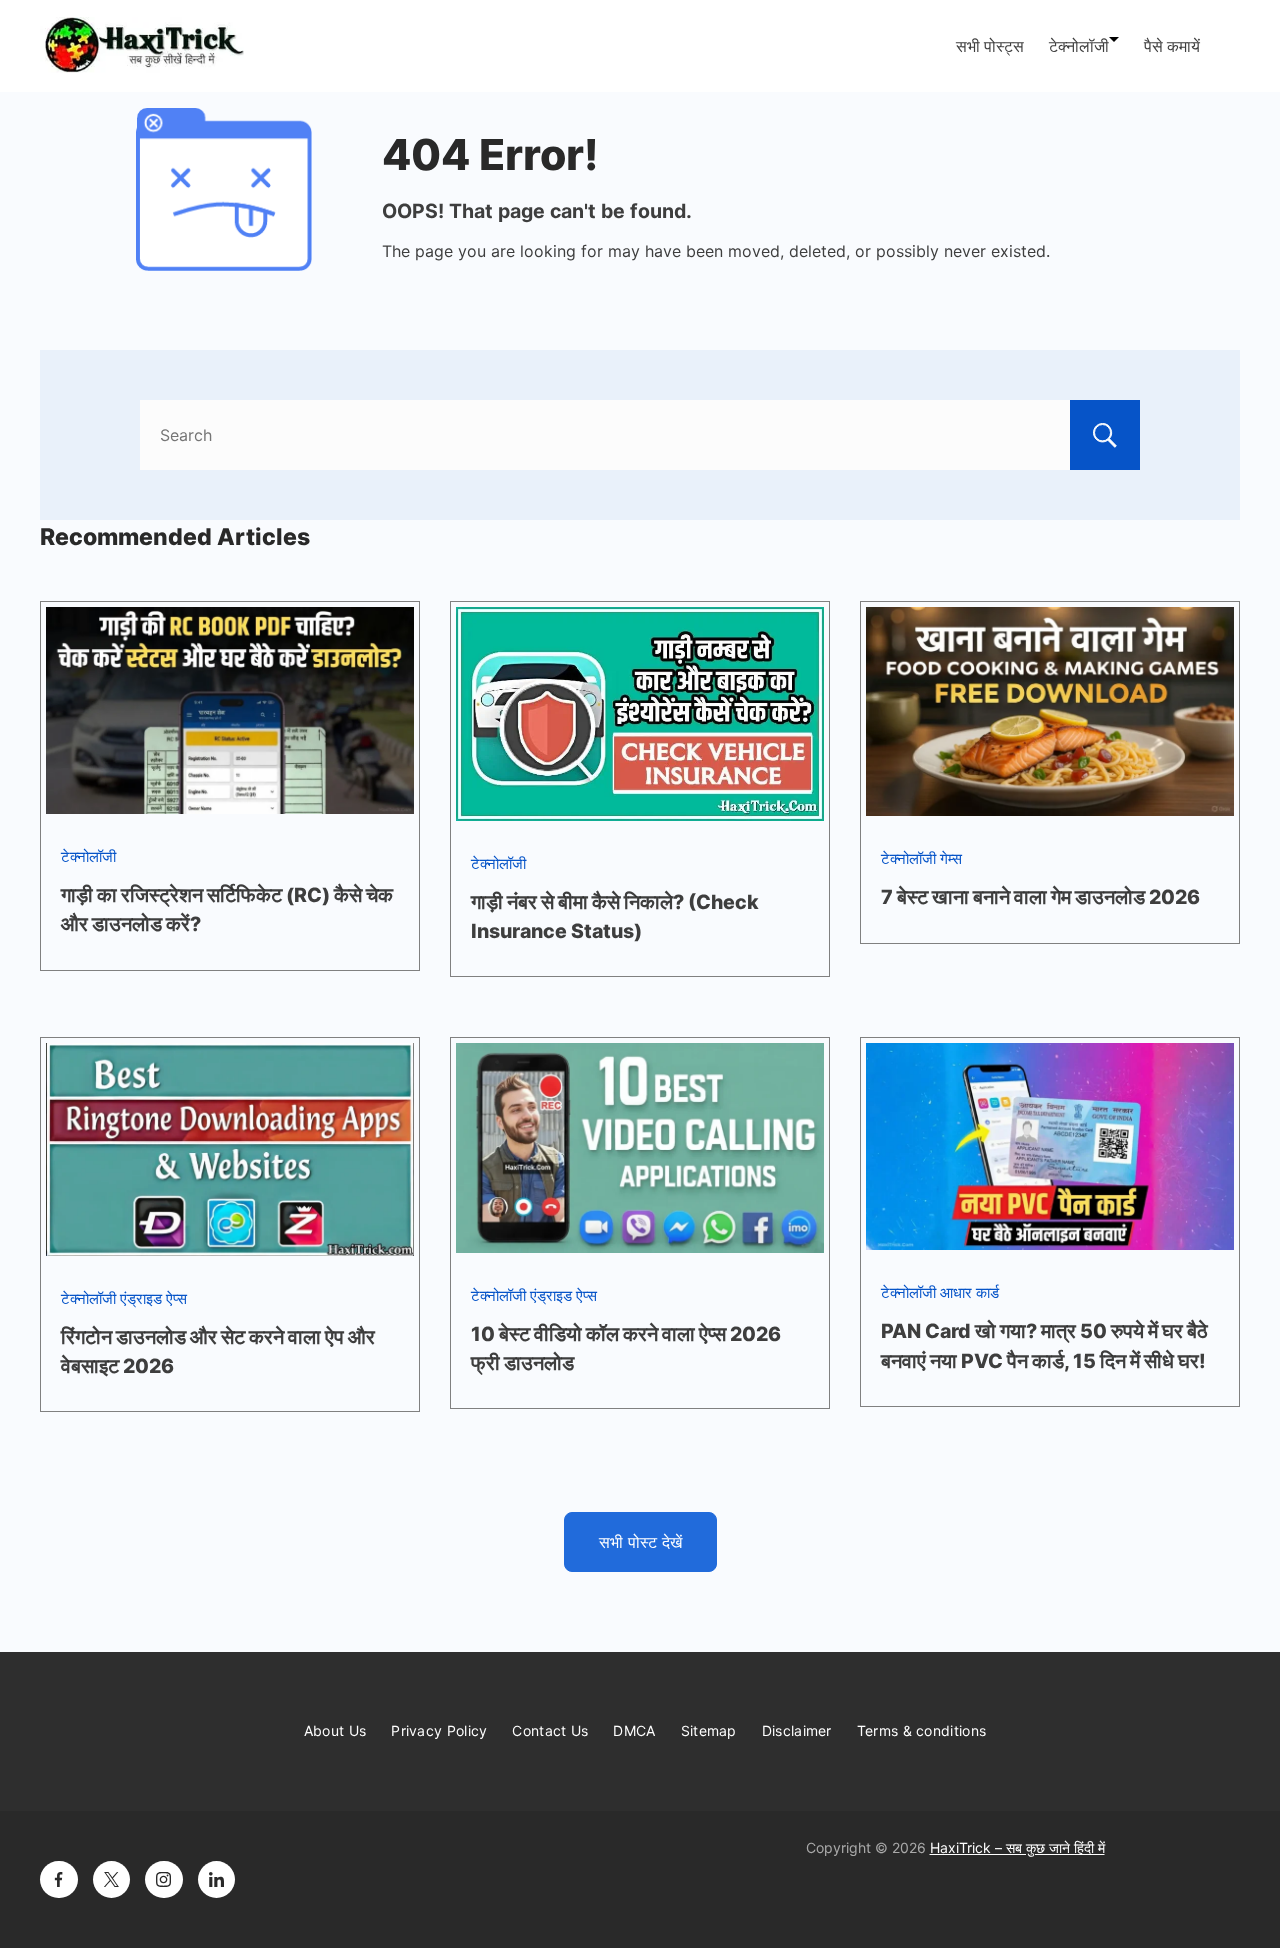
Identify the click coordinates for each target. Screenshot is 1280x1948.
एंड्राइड (141, 1298)
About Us (335, 1730)
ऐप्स (176, 1298)
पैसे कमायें (1172, 46)
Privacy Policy (439, 1730)
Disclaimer (797, 1730)
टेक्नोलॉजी (1079, 46)
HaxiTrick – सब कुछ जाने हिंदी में (1017, 1847)
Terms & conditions (921, 1730)
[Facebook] (59, 1880)
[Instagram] (164, 1880)
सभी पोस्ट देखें (640, 1542)
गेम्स (951, 858)
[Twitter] (112, 1880)
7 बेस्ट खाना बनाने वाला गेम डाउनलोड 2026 (1040, 897)
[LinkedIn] (217, 1880)
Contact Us (550, 1730)
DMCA (634, 1730)
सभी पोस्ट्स (990, 46)
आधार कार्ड (969, 1292)
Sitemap (709, 1730)
